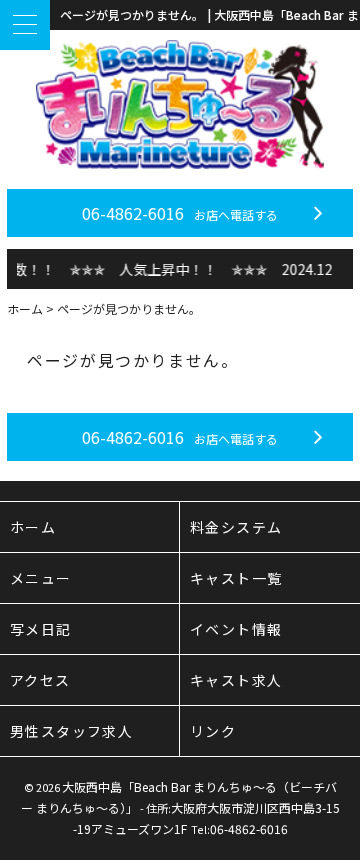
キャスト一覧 (236, 578)
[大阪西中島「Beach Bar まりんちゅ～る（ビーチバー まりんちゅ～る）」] (180, 104)
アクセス (40, 680)
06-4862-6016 (180, 213)
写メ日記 (41, 629)
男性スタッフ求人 (71, 731)
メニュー (41, 578)
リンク (213, 731)
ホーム (25, 308)
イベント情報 (236, 629)
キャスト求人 (236, 680)
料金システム (236, 527)
